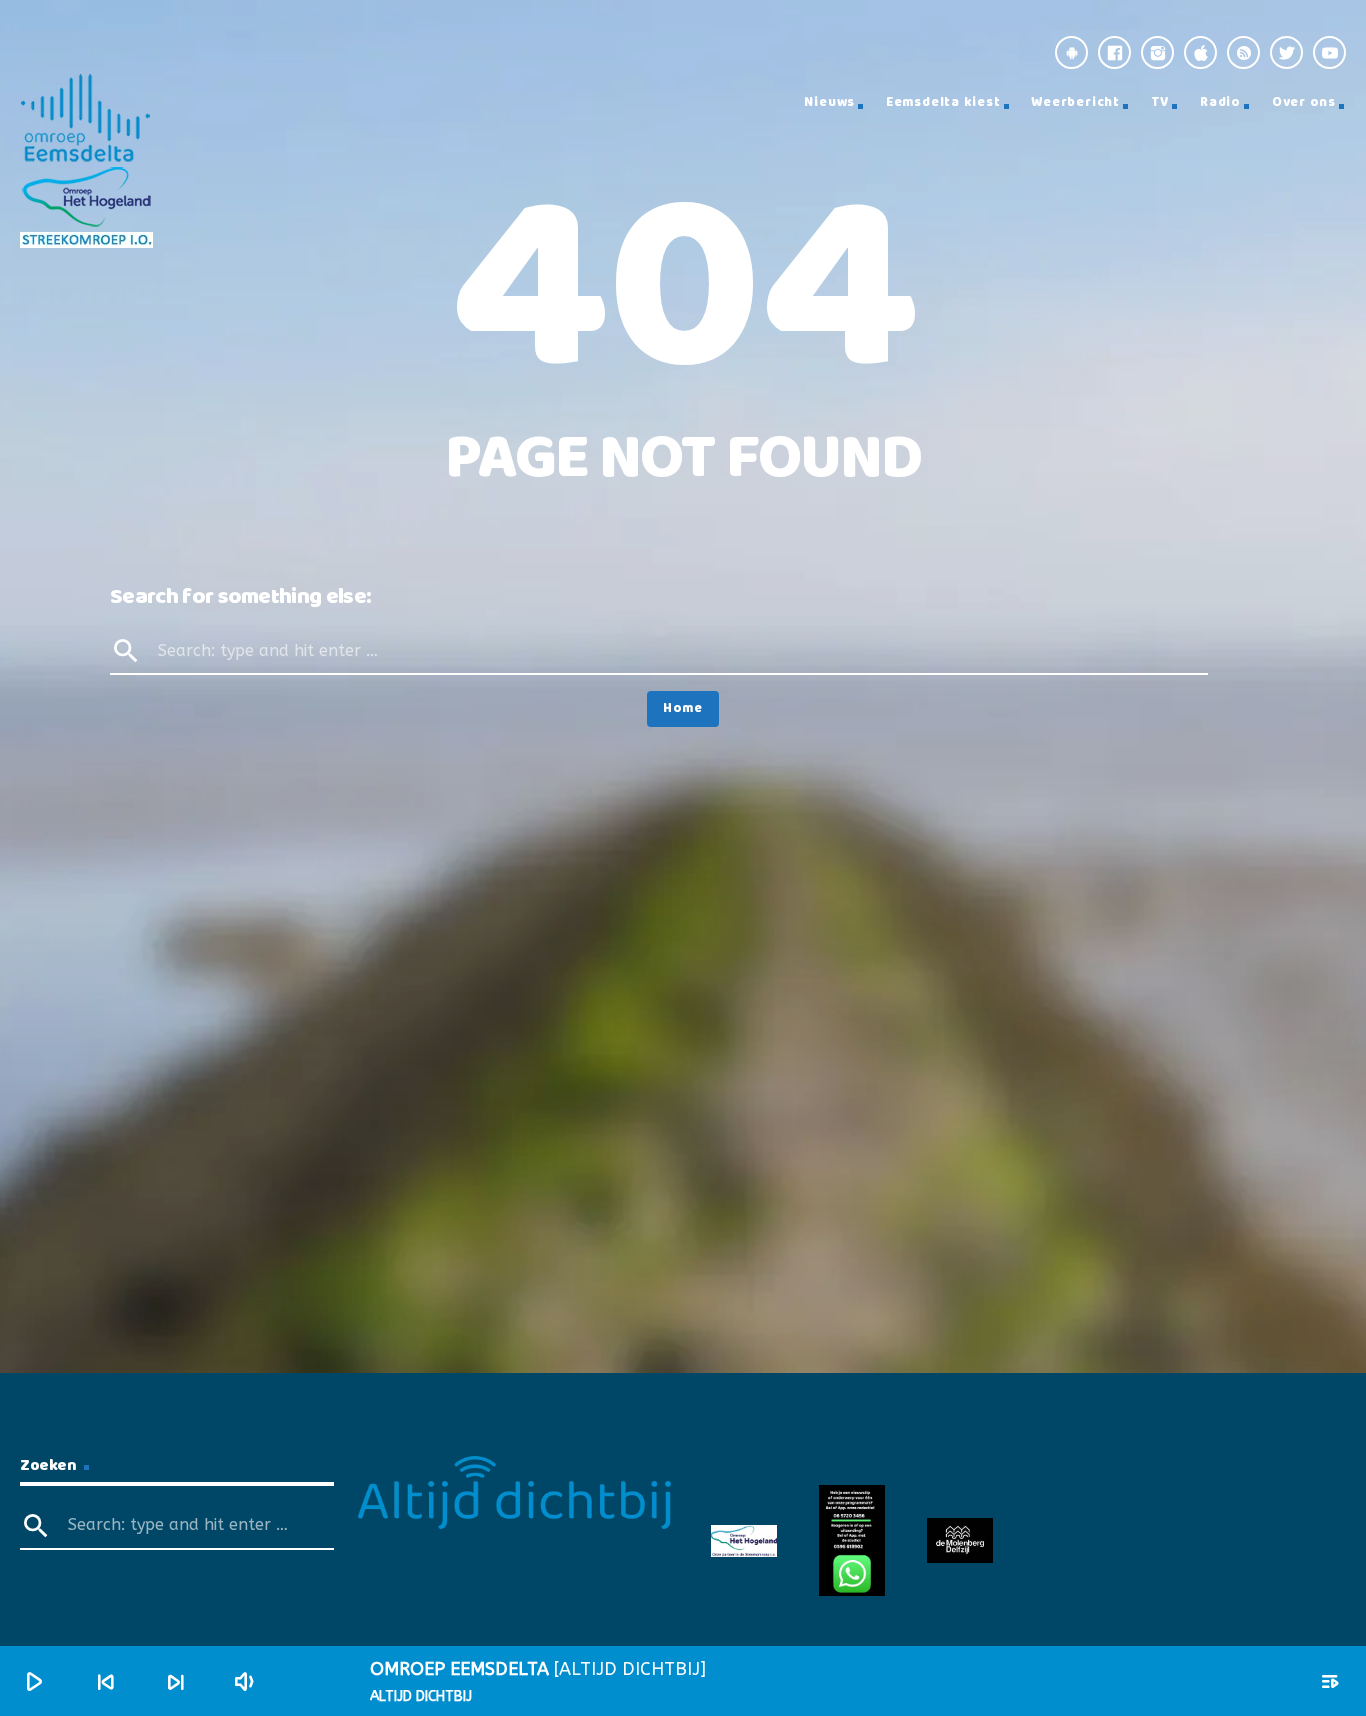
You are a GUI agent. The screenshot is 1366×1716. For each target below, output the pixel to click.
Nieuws (829, 102)
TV (1160, 102)
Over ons (1304, 102)
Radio (1220, 102)
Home (683, 708)
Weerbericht (1075, 102)
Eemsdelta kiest (943, 102)
